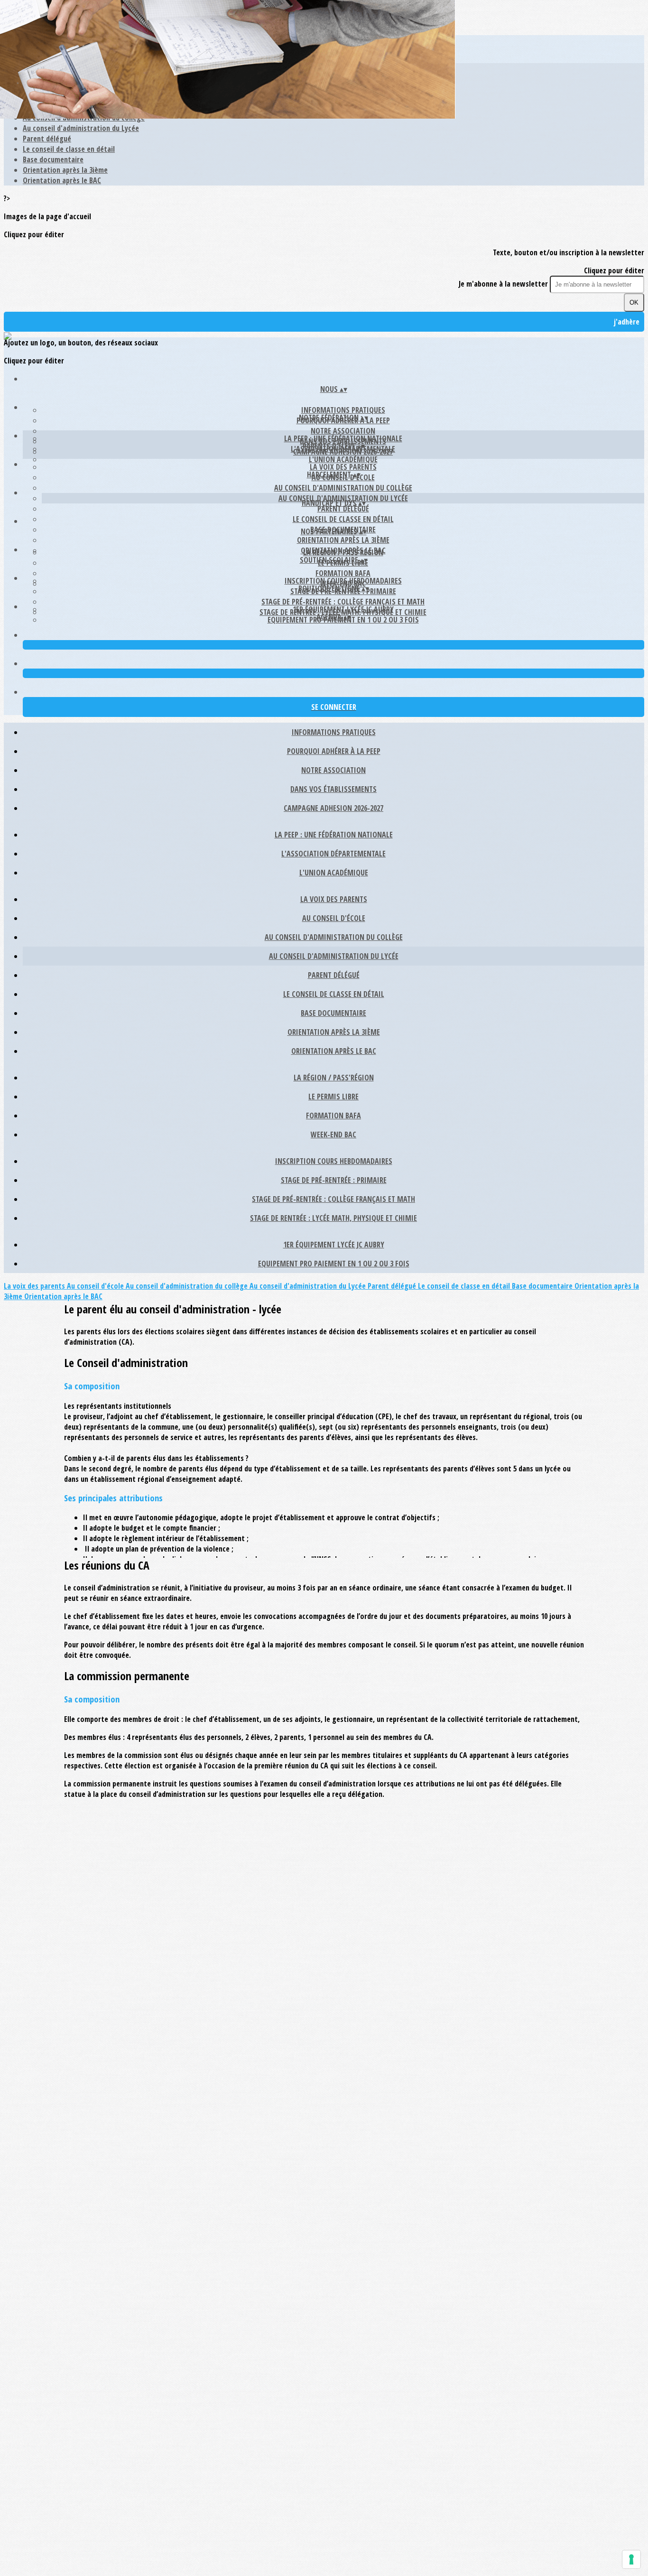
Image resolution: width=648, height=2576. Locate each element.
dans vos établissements (333, 789)
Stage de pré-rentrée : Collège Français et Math (343, 602)
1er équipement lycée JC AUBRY (343, 609)
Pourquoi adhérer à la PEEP (334, 751)
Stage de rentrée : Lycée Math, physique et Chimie (333, 1218)
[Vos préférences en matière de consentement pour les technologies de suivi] (631, 2559)
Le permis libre (333, 1097)
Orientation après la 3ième (65, 170)
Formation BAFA (343, 573)
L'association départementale (333, 854)
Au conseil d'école (334, 918)
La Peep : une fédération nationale (343, 438)
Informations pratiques (343, 410)
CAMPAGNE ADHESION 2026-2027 (333, 808)
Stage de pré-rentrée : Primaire (334, 1180)
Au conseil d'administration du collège (343, 488)
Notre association (343, 431)
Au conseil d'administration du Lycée (81, 128)
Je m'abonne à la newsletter (504, 284)
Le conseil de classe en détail (69, 149)
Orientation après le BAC (62, 180)
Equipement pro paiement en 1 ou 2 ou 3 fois (334, 1264)
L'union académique (343, 459)
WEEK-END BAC (333, 1135)
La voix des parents (343, 467)
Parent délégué (47, 139)
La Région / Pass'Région (343, 552)
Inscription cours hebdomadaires (343, 581)
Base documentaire (53, 159)
